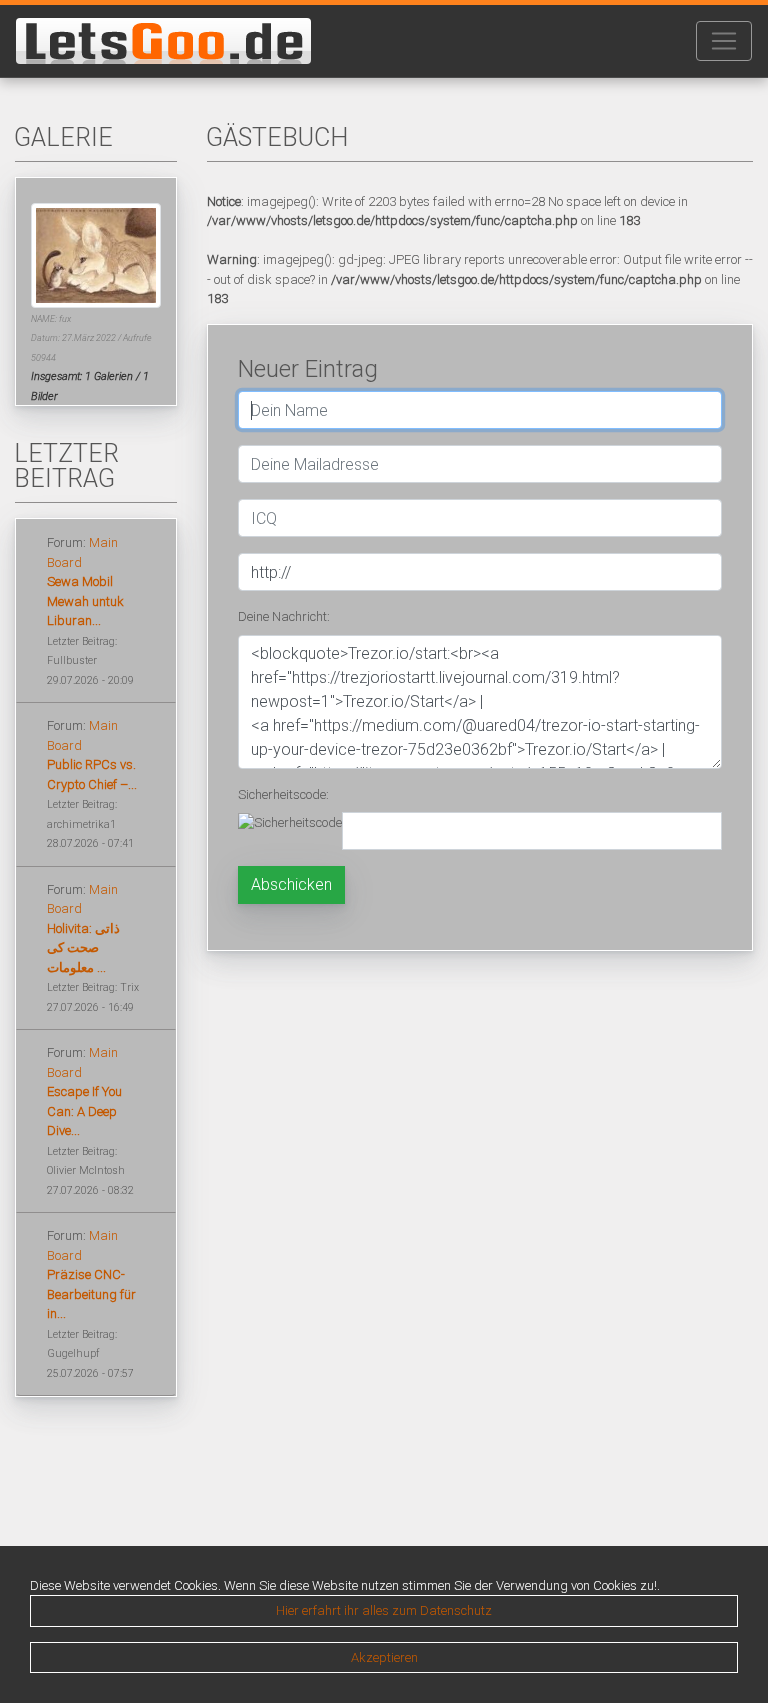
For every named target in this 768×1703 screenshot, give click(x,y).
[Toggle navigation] (724, 41)
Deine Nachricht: (284, 616)
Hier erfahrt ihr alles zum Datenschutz (384, 1610)
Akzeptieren (384, 1657)
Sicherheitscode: (283, 794)
